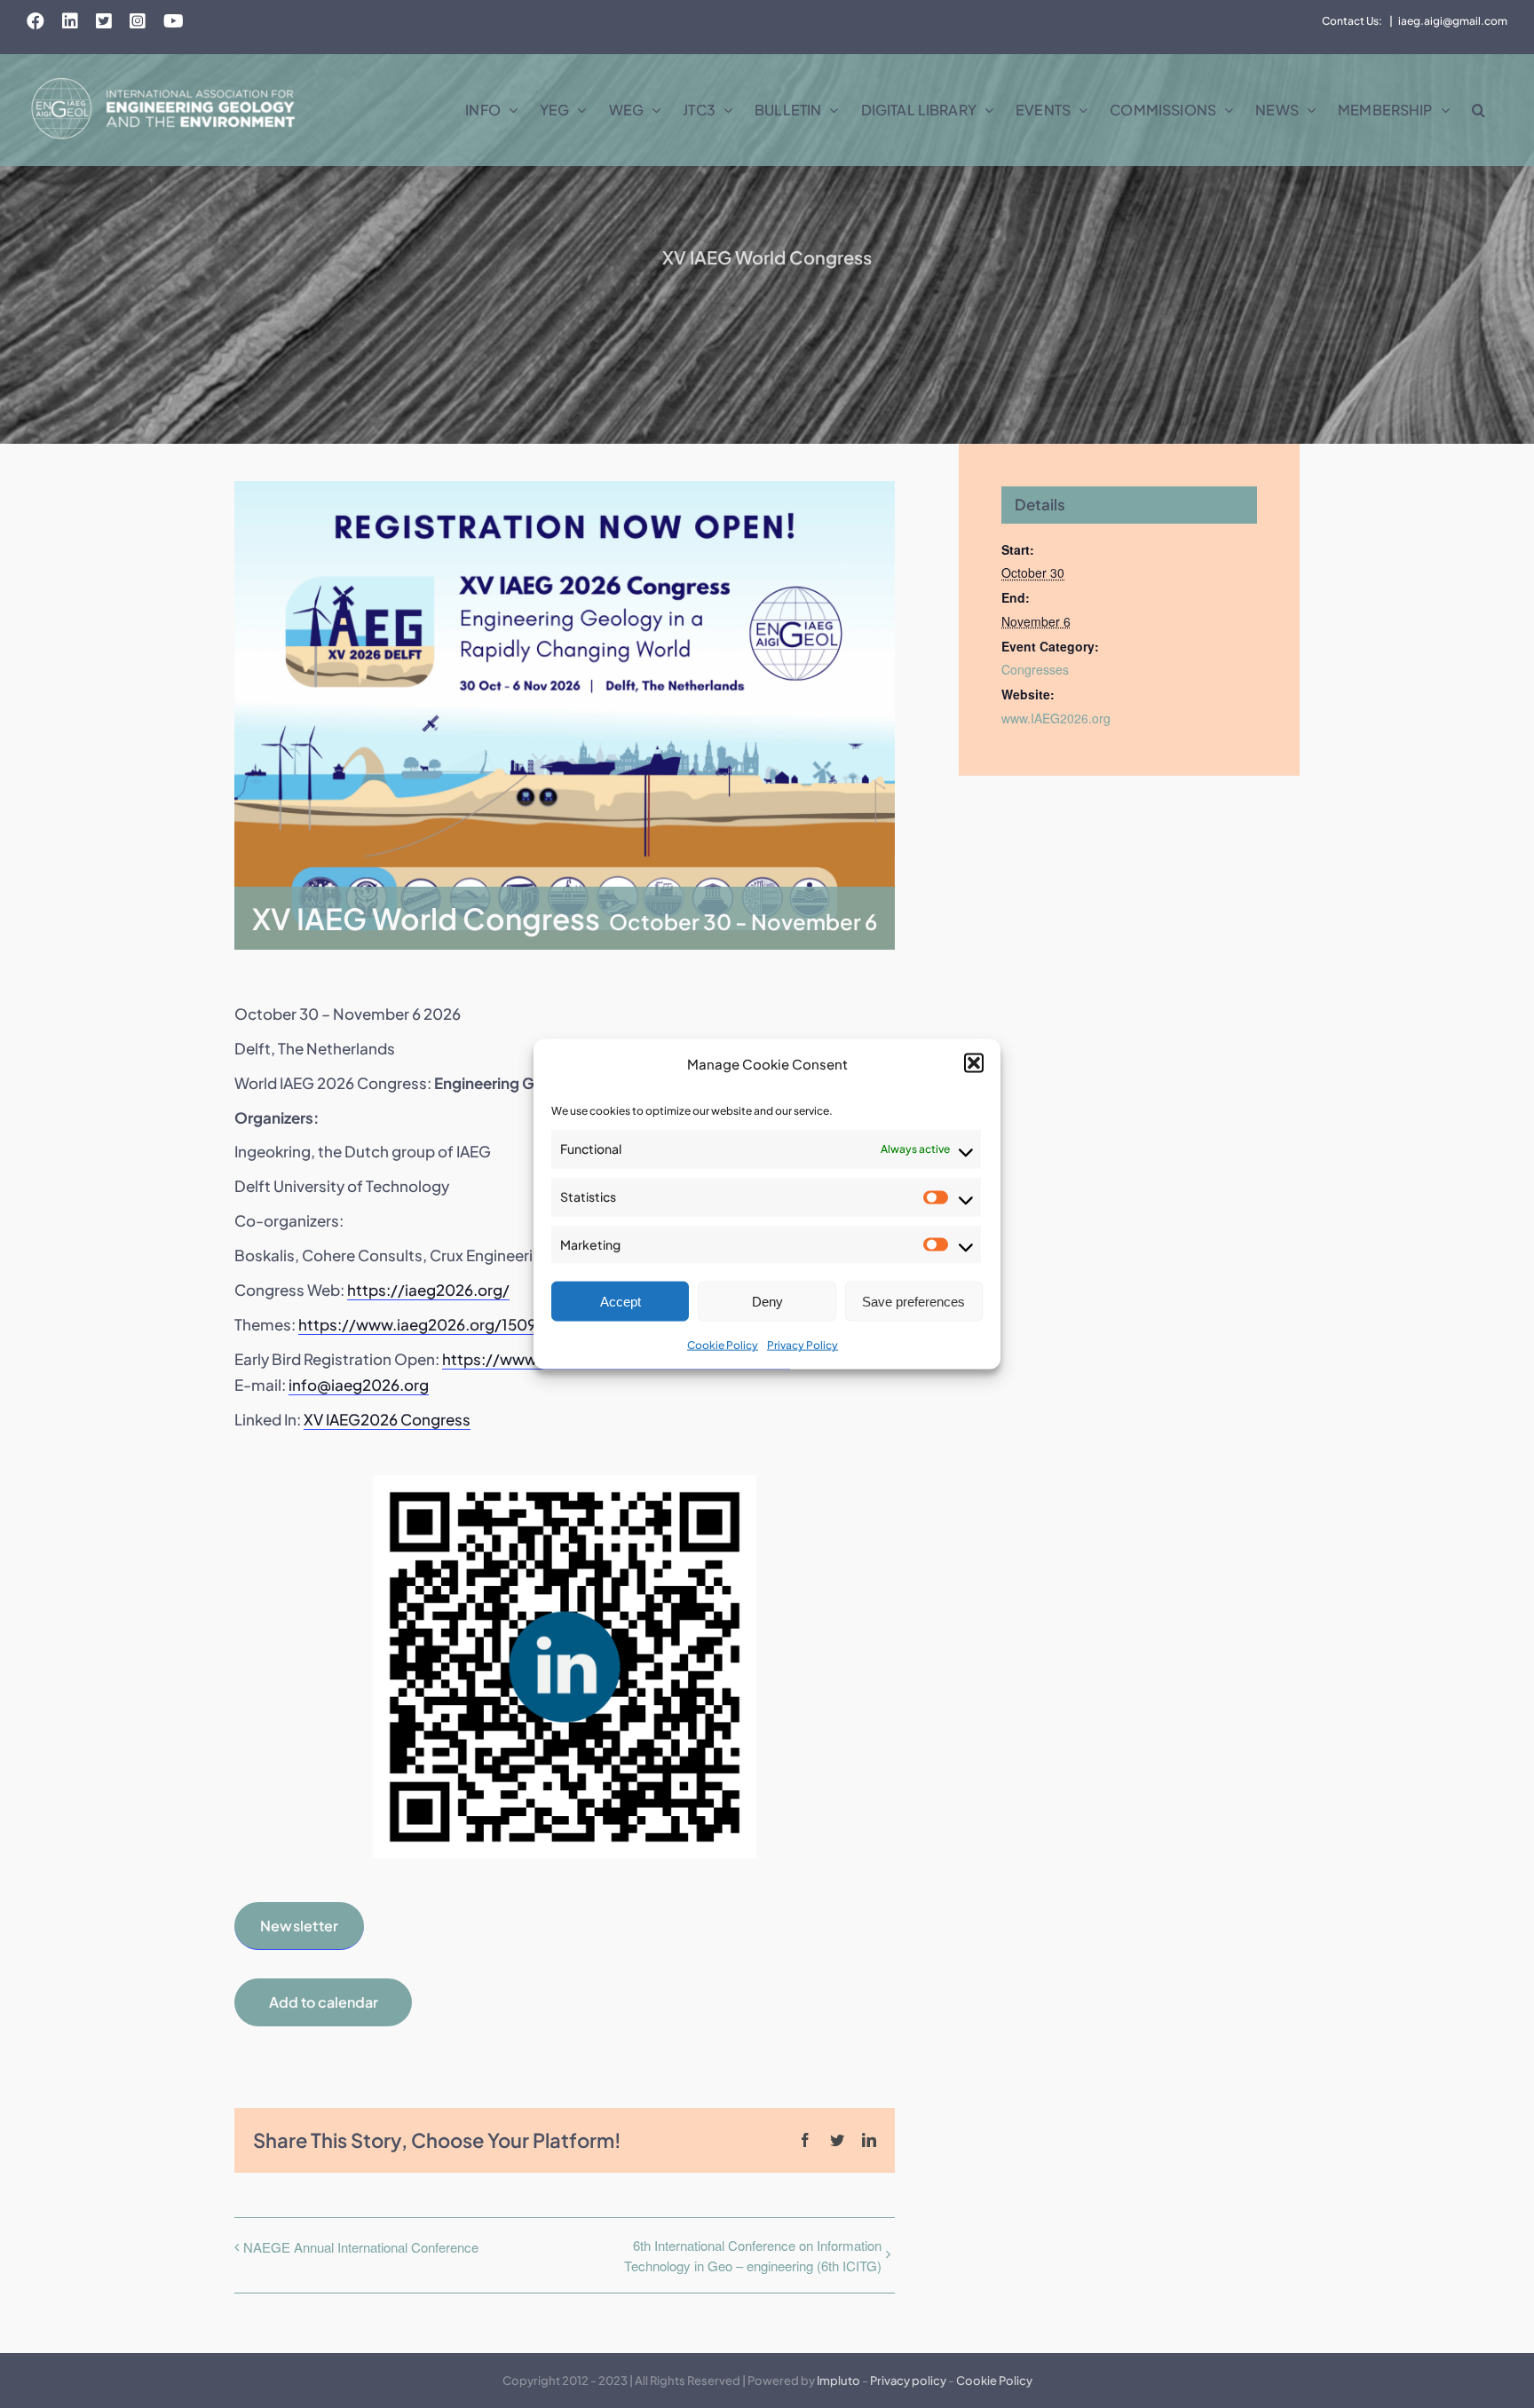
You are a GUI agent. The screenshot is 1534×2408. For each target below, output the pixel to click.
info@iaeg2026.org (359, 1385)
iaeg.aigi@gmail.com (1453, 21)
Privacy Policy (803, 1345)
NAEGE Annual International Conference (361, 2247)
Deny (767, 1302)
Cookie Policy (723, 1345)
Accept (621, 1302)
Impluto (838, 2380)
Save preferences (913, 1302)
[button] (974, 1063)
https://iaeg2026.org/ (428, 1290)
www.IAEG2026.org (1056, 718)
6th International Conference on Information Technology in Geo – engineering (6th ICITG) (753, 2255)
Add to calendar (324, 2002)
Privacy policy (908, 2380)
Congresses (1035, 669)
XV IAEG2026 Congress (387, 1419)
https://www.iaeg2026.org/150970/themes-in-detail (492, 1324)
